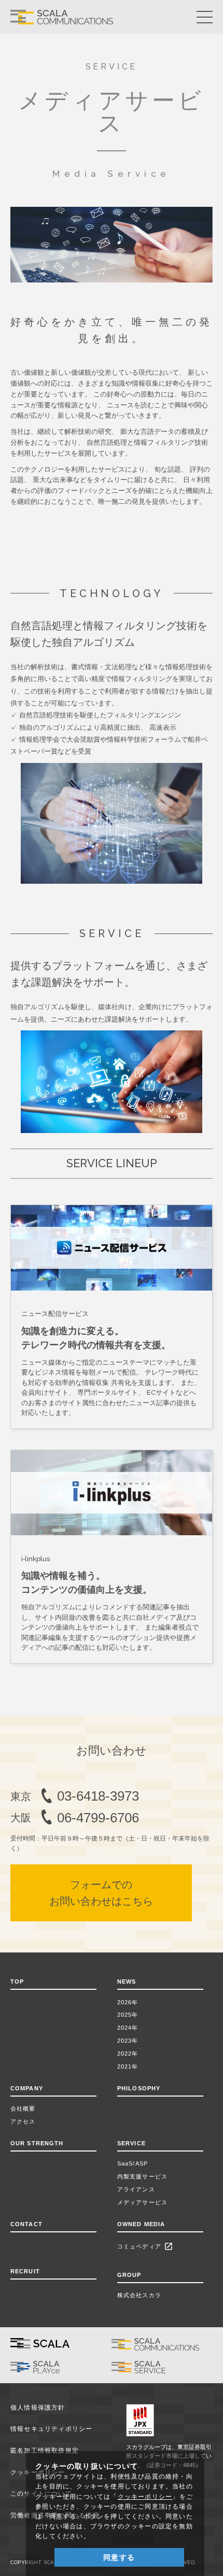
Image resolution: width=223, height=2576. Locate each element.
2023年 (128, 2041)
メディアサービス (142, 2202)
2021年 (128, 2067)
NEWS (129, 1981)
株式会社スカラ (139, 2295)
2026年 (128, 2002)
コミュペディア (145, 2246)
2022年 (128, 2054)
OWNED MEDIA (141, 2224)
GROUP (129, 2275)
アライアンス (136, 2189)
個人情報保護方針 (38, 2408)
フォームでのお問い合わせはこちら (101, 1893)
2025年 (128, 2015)
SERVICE (131, 2143)
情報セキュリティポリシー (52, 2429)
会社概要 (23, 2108)
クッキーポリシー (145, 2497)
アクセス (23, 2121)
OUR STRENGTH (37, 2143)
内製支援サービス (142, 2176)
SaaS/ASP (133, 2163)
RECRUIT (25, 2271)
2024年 (128, 2028)
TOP (17, 1981)
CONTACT (26, 2224)
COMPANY (27, 2088)
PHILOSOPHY (139, 2088)
